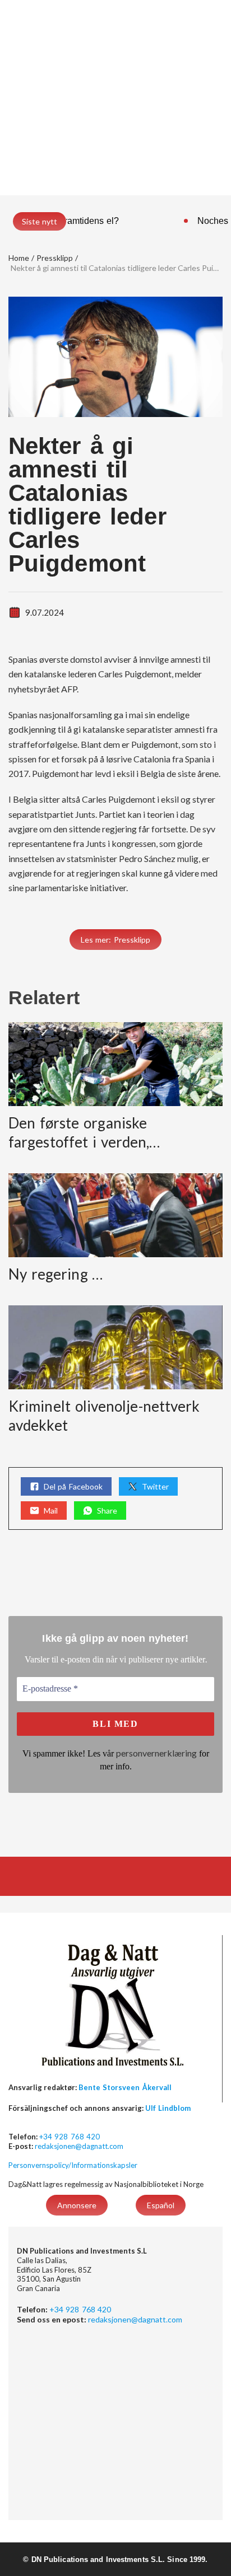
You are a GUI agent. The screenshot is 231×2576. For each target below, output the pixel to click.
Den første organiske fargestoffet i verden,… (84, 1132)
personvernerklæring (156, 1753)
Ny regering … (56, 1274)
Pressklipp (55, 258)
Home (19, 258)
